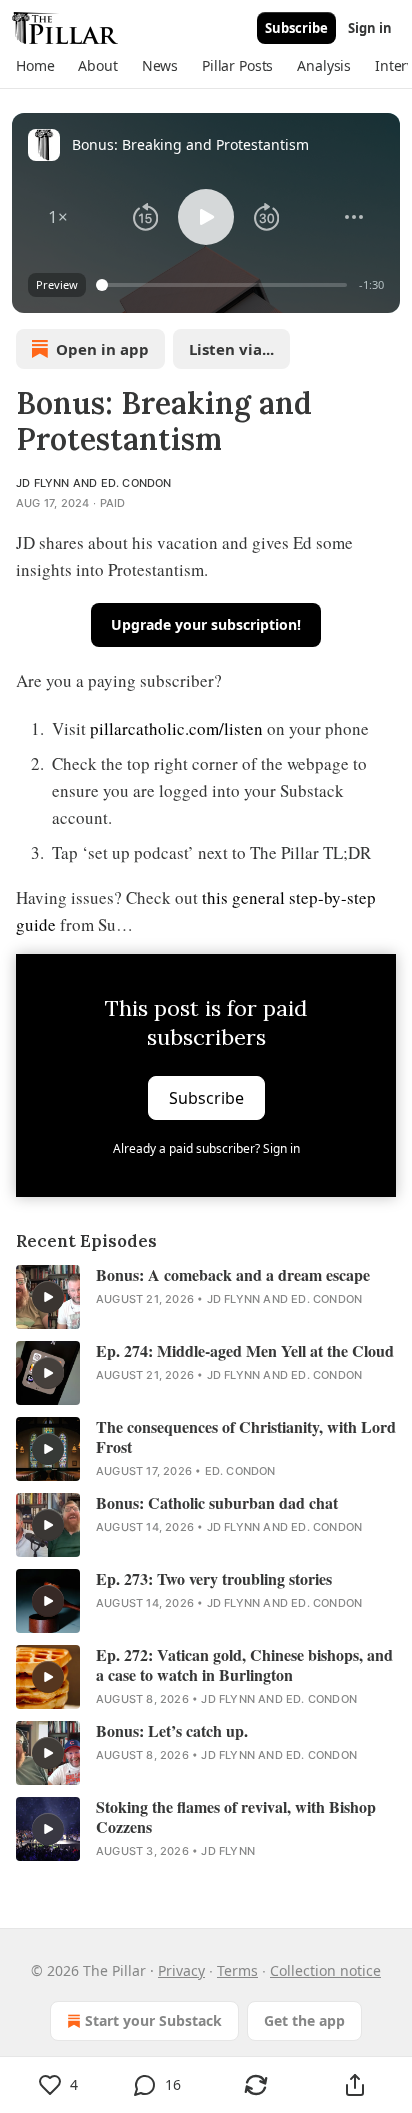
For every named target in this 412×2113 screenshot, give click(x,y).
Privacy (181, 1970)
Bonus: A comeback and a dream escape (233, 1275)
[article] (206, 1297)
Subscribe (296, 28)
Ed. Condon (136, 483)
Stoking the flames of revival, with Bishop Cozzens (236, 1817)
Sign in (370, 28)
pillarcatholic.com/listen (176, 728)
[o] (48, 1297)
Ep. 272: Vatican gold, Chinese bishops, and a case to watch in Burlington (244, 1665)
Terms (237, 1970)
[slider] (224, 285)
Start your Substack (153, 2020)
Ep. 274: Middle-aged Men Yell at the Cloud (245, 1351)
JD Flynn (43, 483)
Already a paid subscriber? (206, 1148)
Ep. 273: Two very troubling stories (214, 1579)
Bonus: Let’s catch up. (172, 1731)
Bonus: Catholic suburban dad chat (217, 1503)
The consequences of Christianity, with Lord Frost (246, 1437)
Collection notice (325, 1970)
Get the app (304, 2020)
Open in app (102, 349)
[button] (35, 66)
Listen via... (231, 349)
